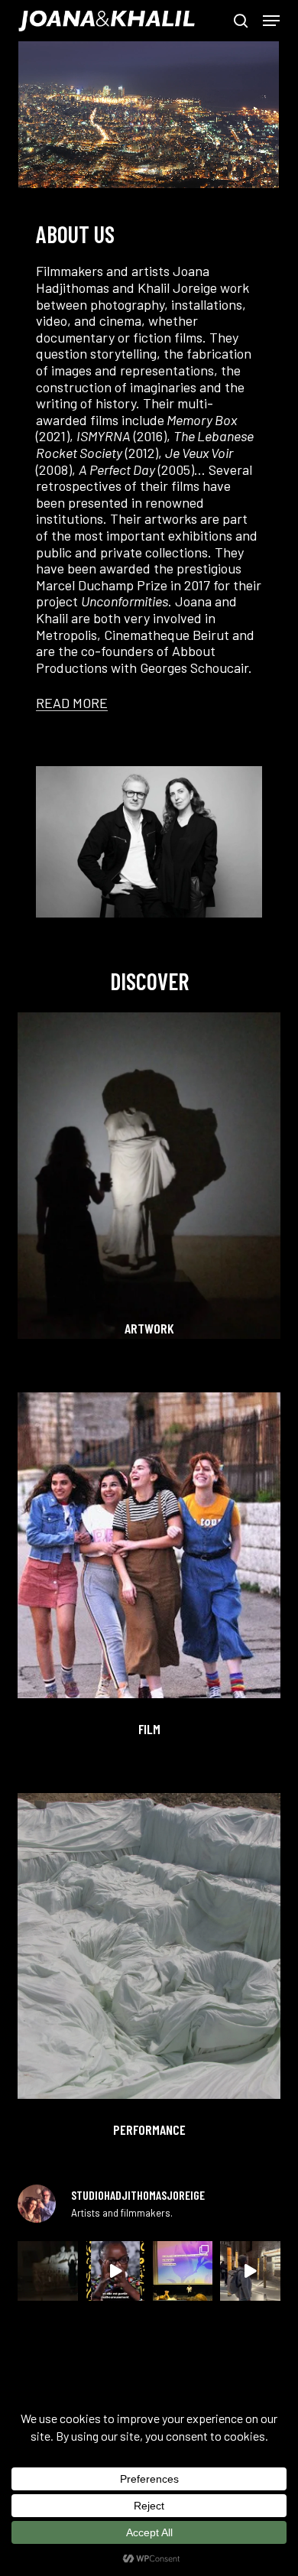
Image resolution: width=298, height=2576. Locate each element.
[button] (271, 21)
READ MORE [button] (72, 703)
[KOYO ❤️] (115, 2271)
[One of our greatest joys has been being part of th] (183, 2271)
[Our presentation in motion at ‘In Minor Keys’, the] (250, 2271)
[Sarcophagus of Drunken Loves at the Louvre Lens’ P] (47, 2271)
